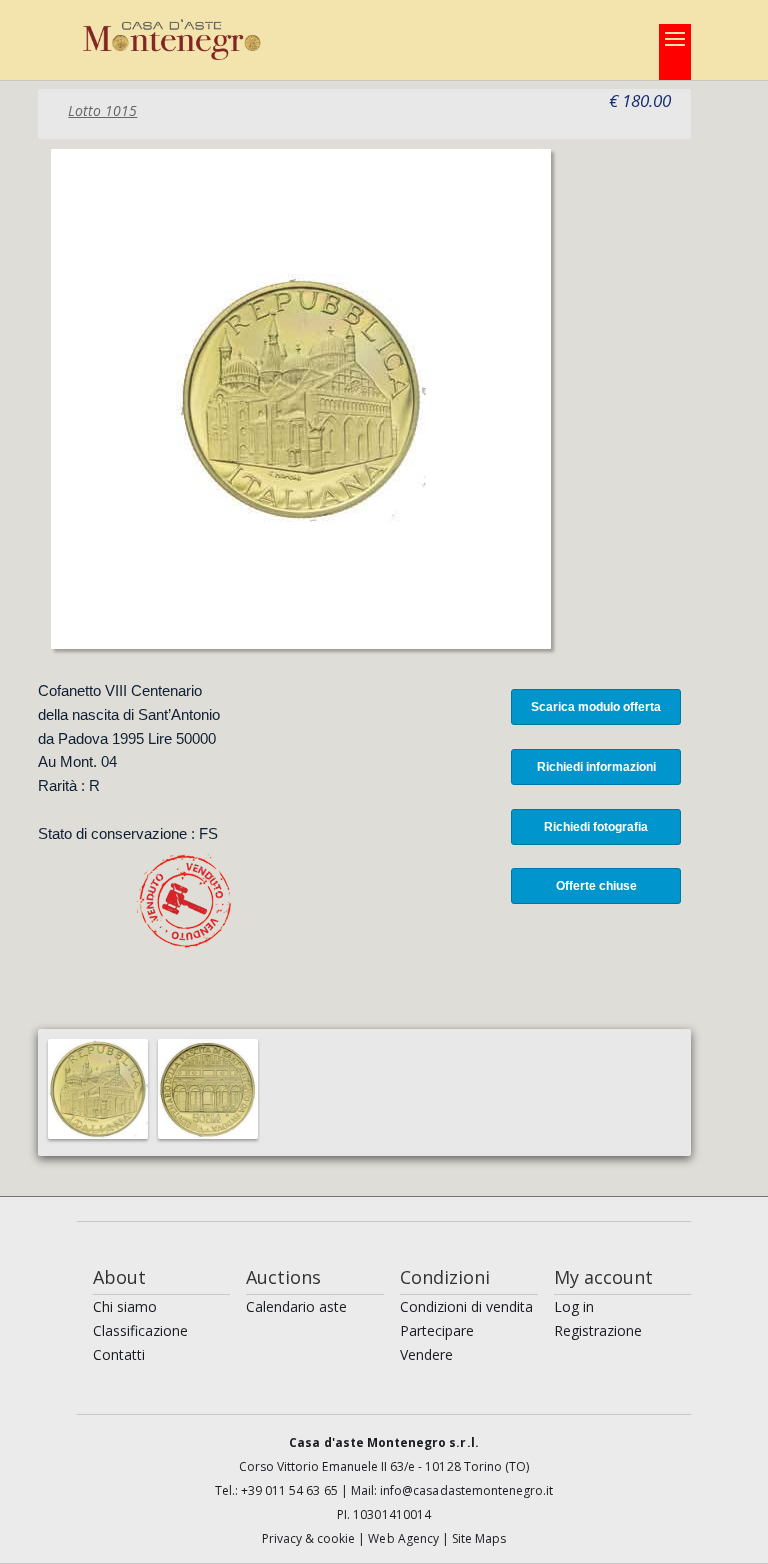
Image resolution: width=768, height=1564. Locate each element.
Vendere (426, 1354)
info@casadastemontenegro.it (466, 1490)
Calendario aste (296, 1306)
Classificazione (140, 1330)
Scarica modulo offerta (596, 707)
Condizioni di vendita (466, 1306)
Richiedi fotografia (596, 827)
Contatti (119, 1354)
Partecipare (437, 1330)
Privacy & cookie (310, 1538)
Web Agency (405, 1538)
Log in (574, 1306)
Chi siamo (125, 1306)
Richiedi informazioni (596, 767)
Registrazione (598, 1330)
